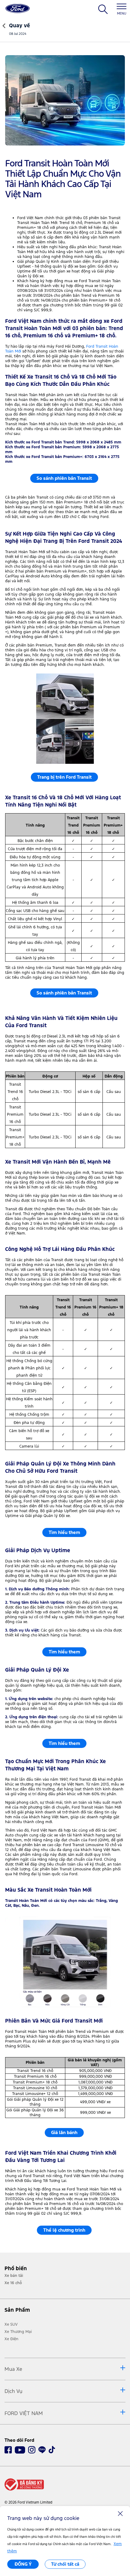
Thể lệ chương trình (64, 2230)
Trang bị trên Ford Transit (64, 777)
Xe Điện (11, 2339)
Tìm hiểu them (64, 1532)
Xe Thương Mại (18, 2332)
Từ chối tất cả (65, 2564)
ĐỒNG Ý (23, 2564)
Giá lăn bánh (64, 2132)
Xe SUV (11, 2324)
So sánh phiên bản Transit (64, 478)
